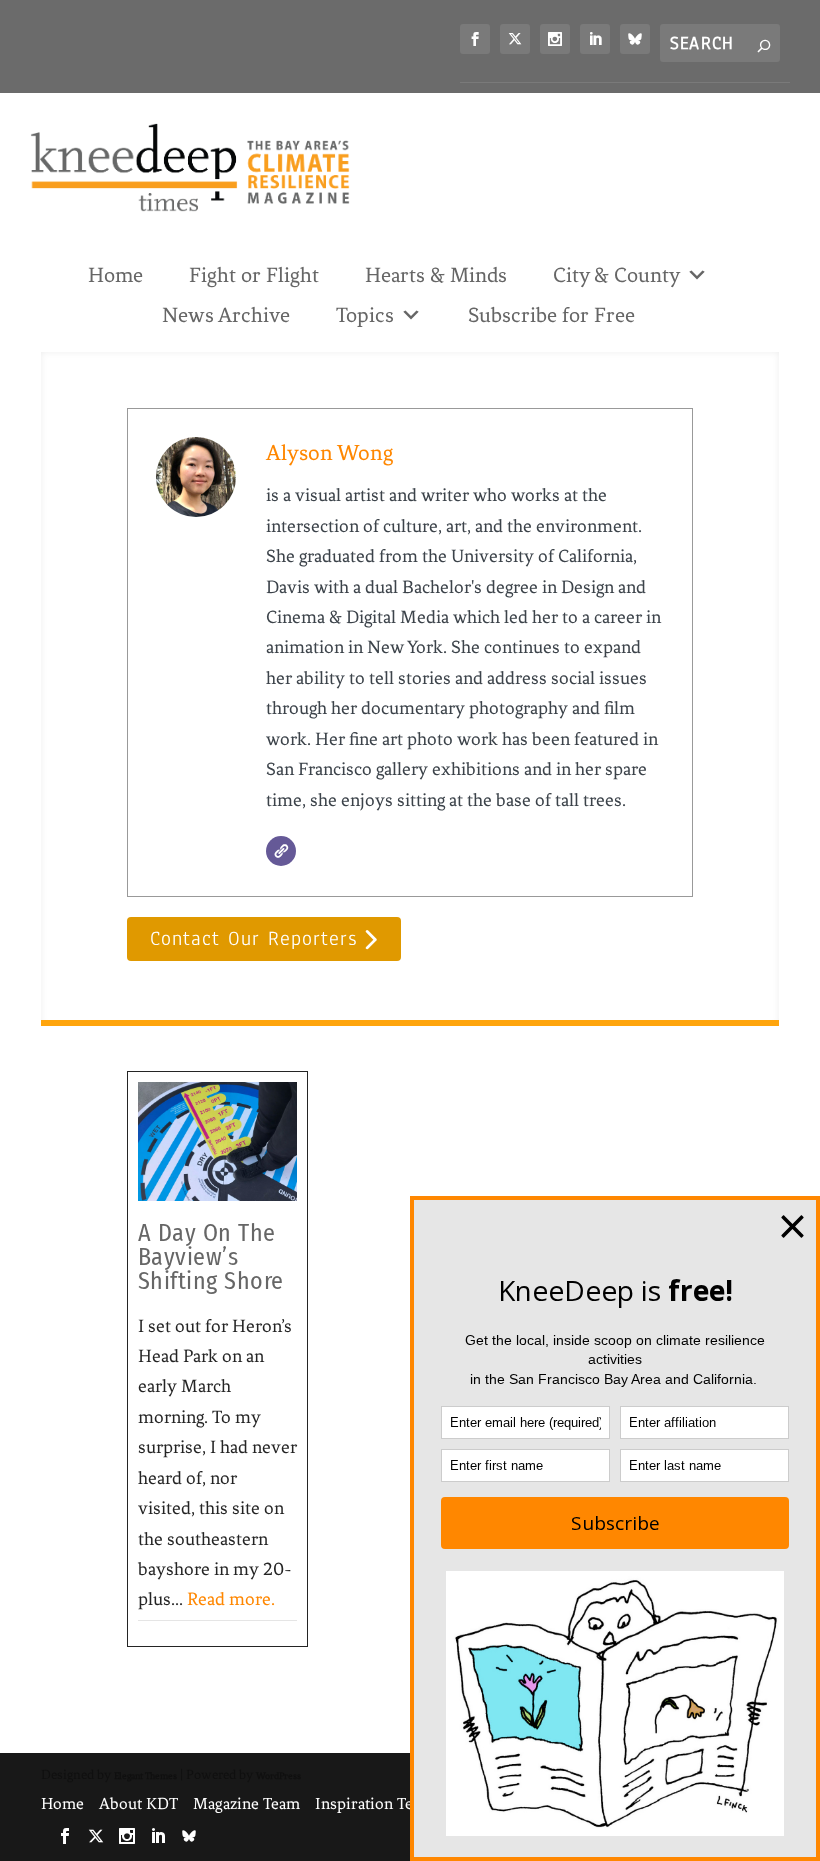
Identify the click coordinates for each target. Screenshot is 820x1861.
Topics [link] (365, 315)
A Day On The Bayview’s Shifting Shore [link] (211, 1257)
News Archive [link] (226, 315)
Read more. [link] (231, 1599)
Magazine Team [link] (246, 1803)
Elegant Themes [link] (145, 1775)
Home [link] (115, 275)
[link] (475, 39)
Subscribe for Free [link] (551, 315)
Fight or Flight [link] (254, 275)
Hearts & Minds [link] (436, 275)
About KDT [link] (138, 1803)
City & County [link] (616, 275)
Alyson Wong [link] (329, 452)
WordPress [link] (278, 1775)
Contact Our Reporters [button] (253, 938)
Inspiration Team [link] (374, 1803)
